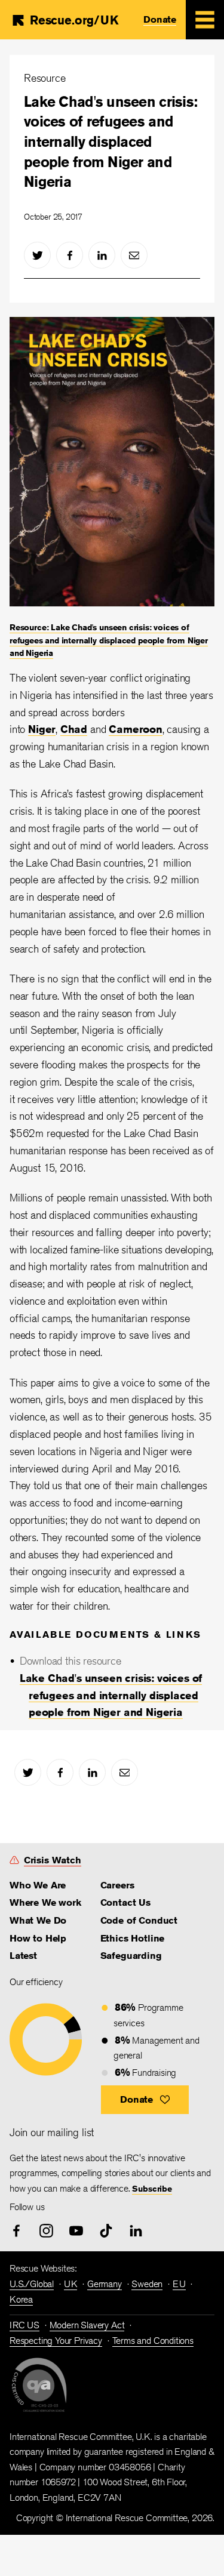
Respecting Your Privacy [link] (56, 2341)
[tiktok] (106, 2231)
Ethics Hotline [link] (132, 1938)
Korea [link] (21, 2299)
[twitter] (37, 255)
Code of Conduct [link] (139, 1920)
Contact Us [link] (125, 1902)
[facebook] (70, 255)
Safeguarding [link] (131, 1956)
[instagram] (46, 2231)
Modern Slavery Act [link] (87, 2325)
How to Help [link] (38, 1938)
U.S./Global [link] (32, 2284)
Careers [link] (117, 1885)
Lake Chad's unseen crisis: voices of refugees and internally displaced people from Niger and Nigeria (111, 141)
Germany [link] (105, 2284)
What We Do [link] (38, 1920)
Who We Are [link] (38, 1885)
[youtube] (76, 2231)
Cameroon (136, 729)
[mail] (134, 255)
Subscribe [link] (152, 2189)
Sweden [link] (147, 2284)
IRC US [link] (24, 2325)
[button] (145, 2100)
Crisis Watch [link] (53, 1860)
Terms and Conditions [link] (153, 2341)
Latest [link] (23, 1956)
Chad (74, 729)
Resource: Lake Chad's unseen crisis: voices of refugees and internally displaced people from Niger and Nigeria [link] (109, 640)
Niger (42, 729)
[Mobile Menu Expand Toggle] (205, 20)
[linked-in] (102, 255)
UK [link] (71, 2284)
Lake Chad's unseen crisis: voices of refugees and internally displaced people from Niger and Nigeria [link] (111, 1695)
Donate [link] (160, 19)
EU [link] (179, 2284)
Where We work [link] (45, 1902)
